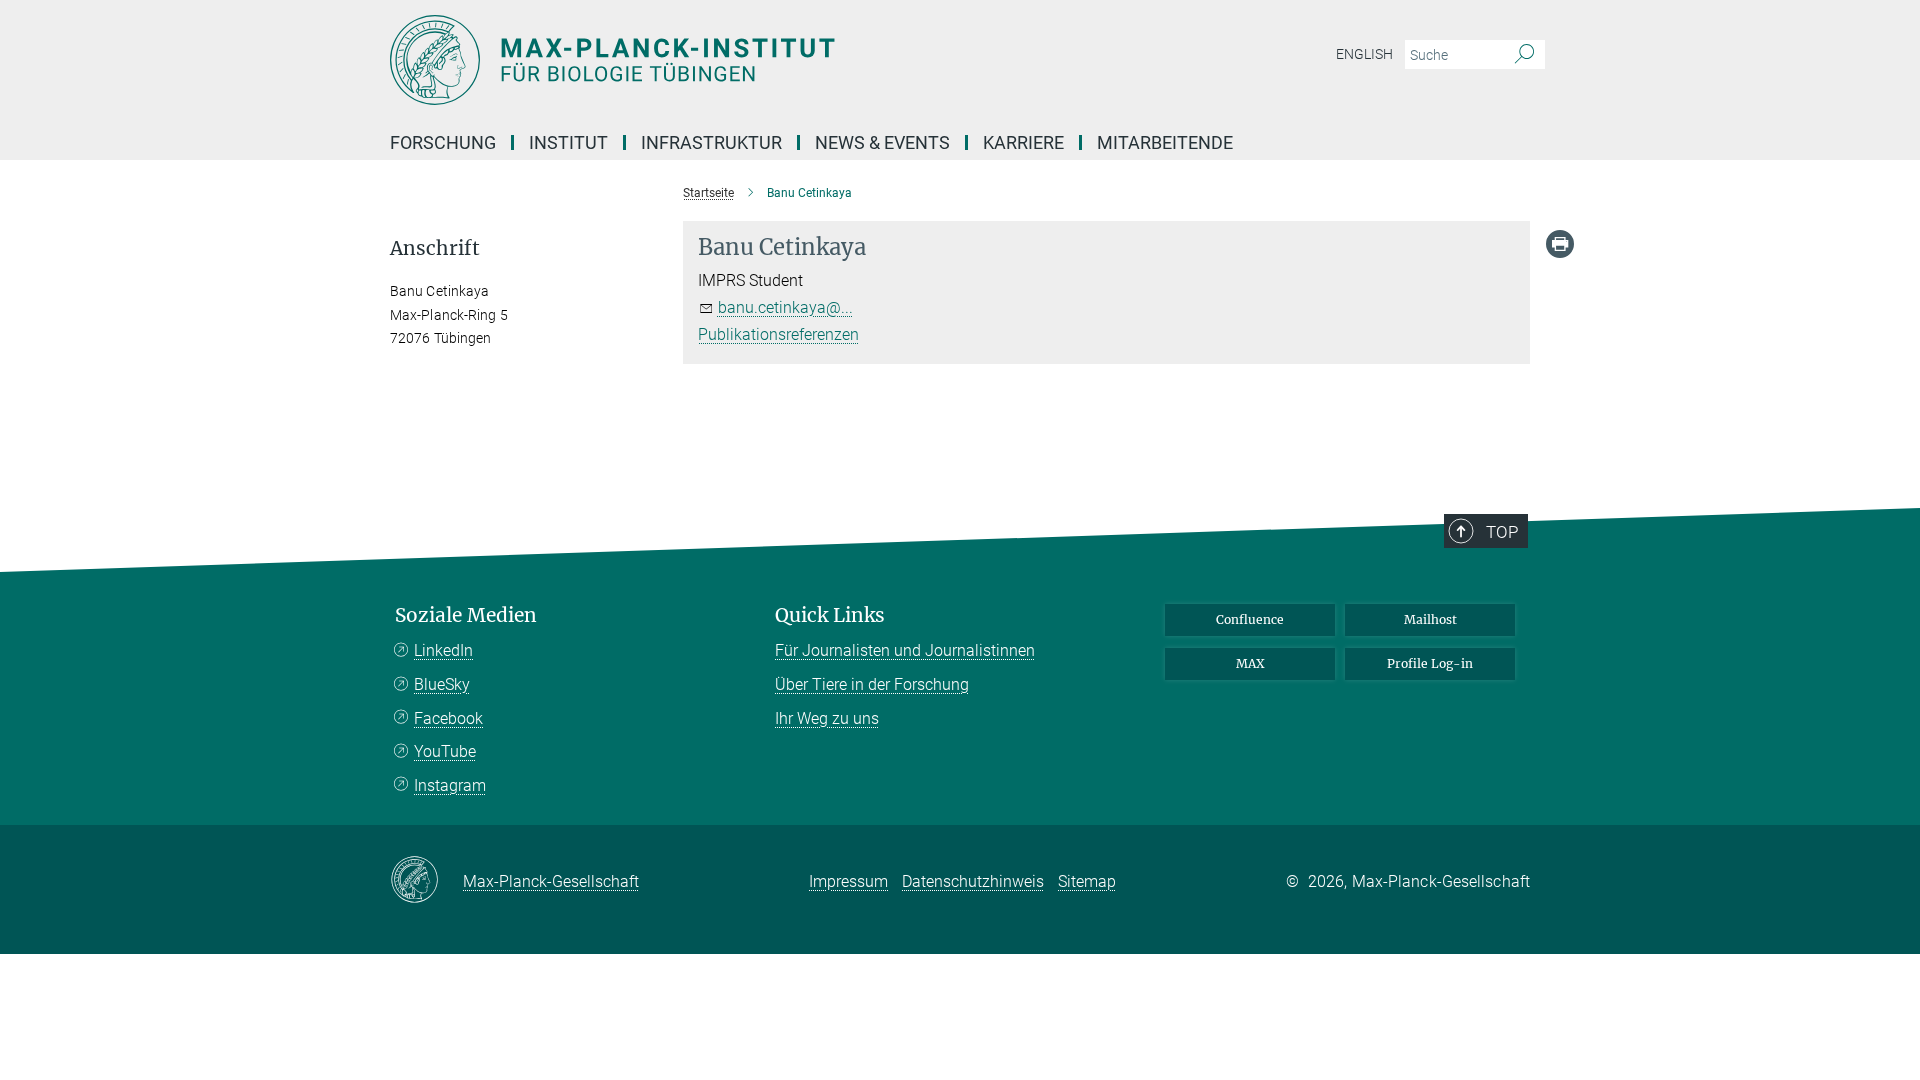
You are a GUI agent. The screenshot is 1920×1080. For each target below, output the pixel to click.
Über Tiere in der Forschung (872, 684)
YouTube (445, 751)
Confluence (1250, 619)
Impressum (848, 881)
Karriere (1023, 142)
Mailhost (1430, 619)
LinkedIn (443, 650)
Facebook (448, 718)
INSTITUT (568, 142)
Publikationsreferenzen (778, 334)
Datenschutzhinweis (973, 881)
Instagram (450, 785)
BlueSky (442, 684)
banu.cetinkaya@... (785, 307)
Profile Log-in (1430, 663)
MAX (1250, 663)
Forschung (443, 142)
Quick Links (830, 615)
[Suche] (1524, 55)
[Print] (1560, 244)
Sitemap (1087, 881)
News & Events (882, 142)
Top (1502, 532)
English (1364, 54)
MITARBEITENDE (1165, 142)
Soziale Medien (466, 615)
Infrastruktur (711, 142)
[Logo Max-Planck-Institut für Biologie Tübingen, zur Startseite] (765, 60)
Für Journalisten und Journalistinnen (905, 650)
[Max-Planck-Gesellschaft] (426, 881)
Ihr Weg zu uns (827, 718)
